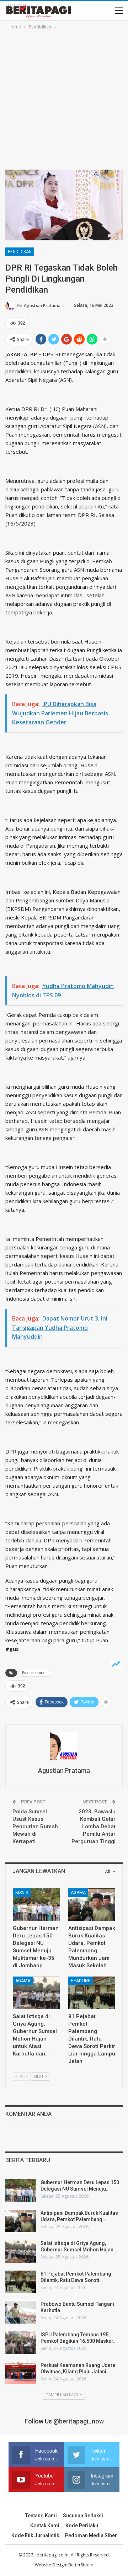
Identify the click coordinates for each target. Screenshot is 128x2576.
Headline (81, 1981)
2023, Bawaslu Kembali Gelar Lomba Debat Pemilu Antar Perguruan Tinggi (94, 1826)
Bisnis (22, 1893)
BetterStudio (81, 2565)
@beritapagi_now (79, 2421)
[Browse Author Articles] (64, 1746)
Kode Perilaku (82, 2526)
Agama (78, 1893)
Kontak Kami (45, 2526)
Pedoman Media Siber (91, 2535)
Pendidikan (20, 252)
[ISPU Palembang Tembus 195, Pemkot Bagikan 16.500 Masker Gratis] (21, 2343)
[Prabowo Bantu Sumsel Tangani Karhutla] (21, 2312)
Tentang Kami (41, 2516)
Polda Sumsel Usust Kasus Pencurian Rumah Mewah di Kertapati (35, 1826)
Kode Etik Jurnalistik (35, 2535)
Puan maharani (35, 1673)
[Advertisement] (64, 98)
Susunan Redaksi (83, 2516)
